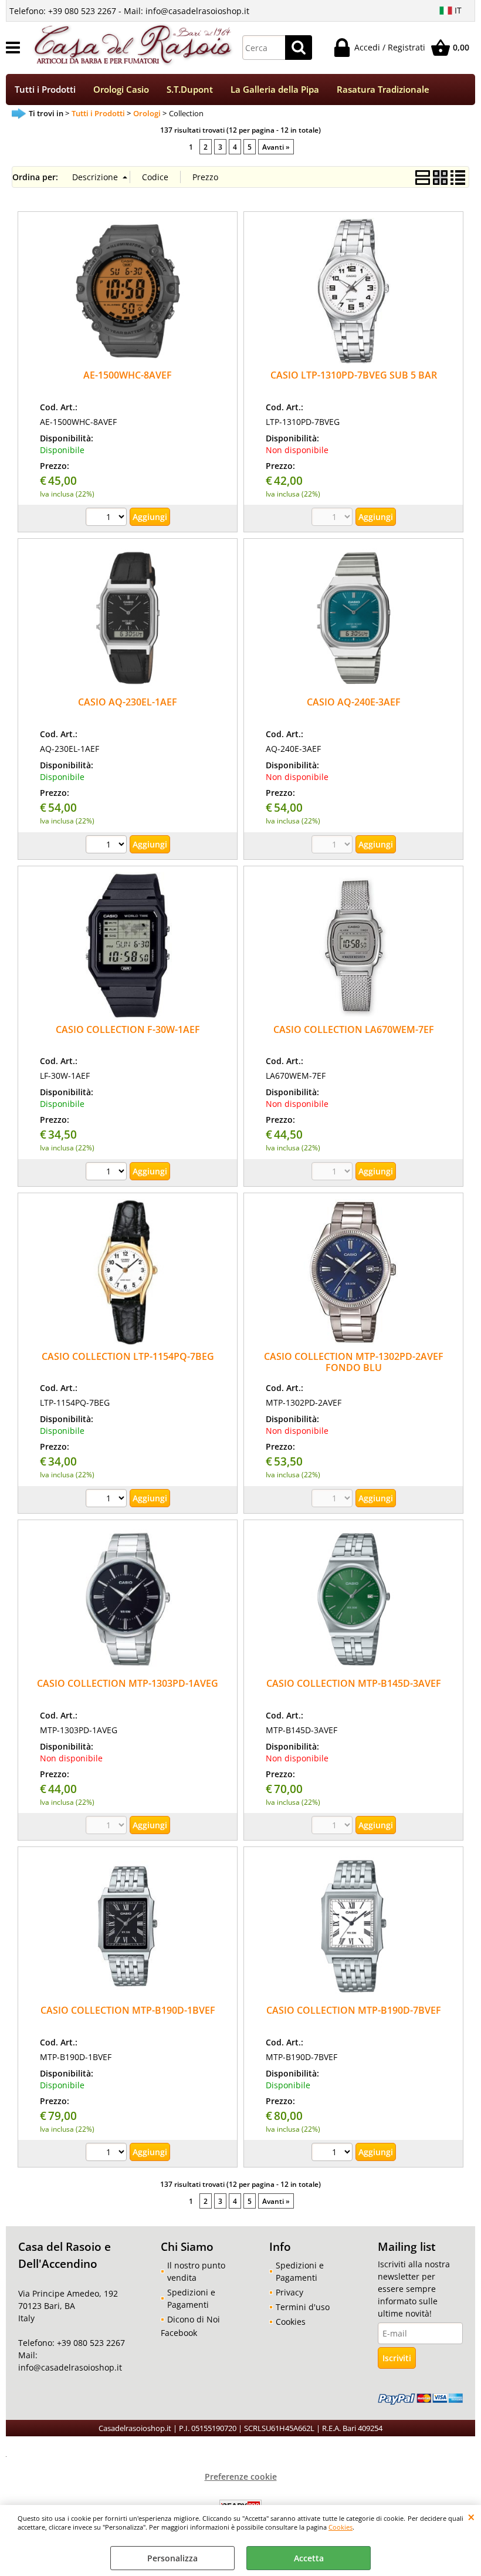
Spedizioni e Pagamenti (191, 2298)
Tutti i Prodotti (45, 90)
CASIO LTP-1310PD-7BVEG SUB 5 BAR (354, 375)
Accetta (309, 2558)
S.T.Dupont (190, 90)
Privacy (289, 2292)
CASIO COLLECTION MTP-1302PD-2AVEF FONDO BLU (354, 1362)
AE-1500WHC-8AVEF (128, 375)
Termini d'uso (303, 2307)
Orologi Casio (121, 90)
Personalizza (172, 2558)
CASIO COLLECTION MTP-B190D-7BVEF (354, 2010)
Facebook (179, 2333)
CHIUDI (471, 2517)
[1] (108, 518)
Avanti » (276, 147)
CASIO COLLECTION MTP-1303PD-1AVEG (128, 1683)
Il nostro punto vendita (196, 2271)
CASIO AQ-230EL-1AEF (128, 702)
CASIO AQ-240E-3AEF (354, 702)
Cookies (341, 2527)
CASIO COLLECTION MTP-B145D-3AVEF (354, 1683)
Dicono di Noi (194, 2319)
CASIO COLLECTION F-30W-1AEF (128, 1029)
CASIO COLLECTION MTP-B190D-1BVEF (128, 2010)
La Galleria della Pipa (275, 90)
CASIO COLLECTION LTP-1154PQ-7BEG (128, 1356)
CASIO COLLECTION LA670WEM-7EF (354, 1029)
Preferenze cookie (241, 2477)
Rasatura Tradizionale (383, 90)
